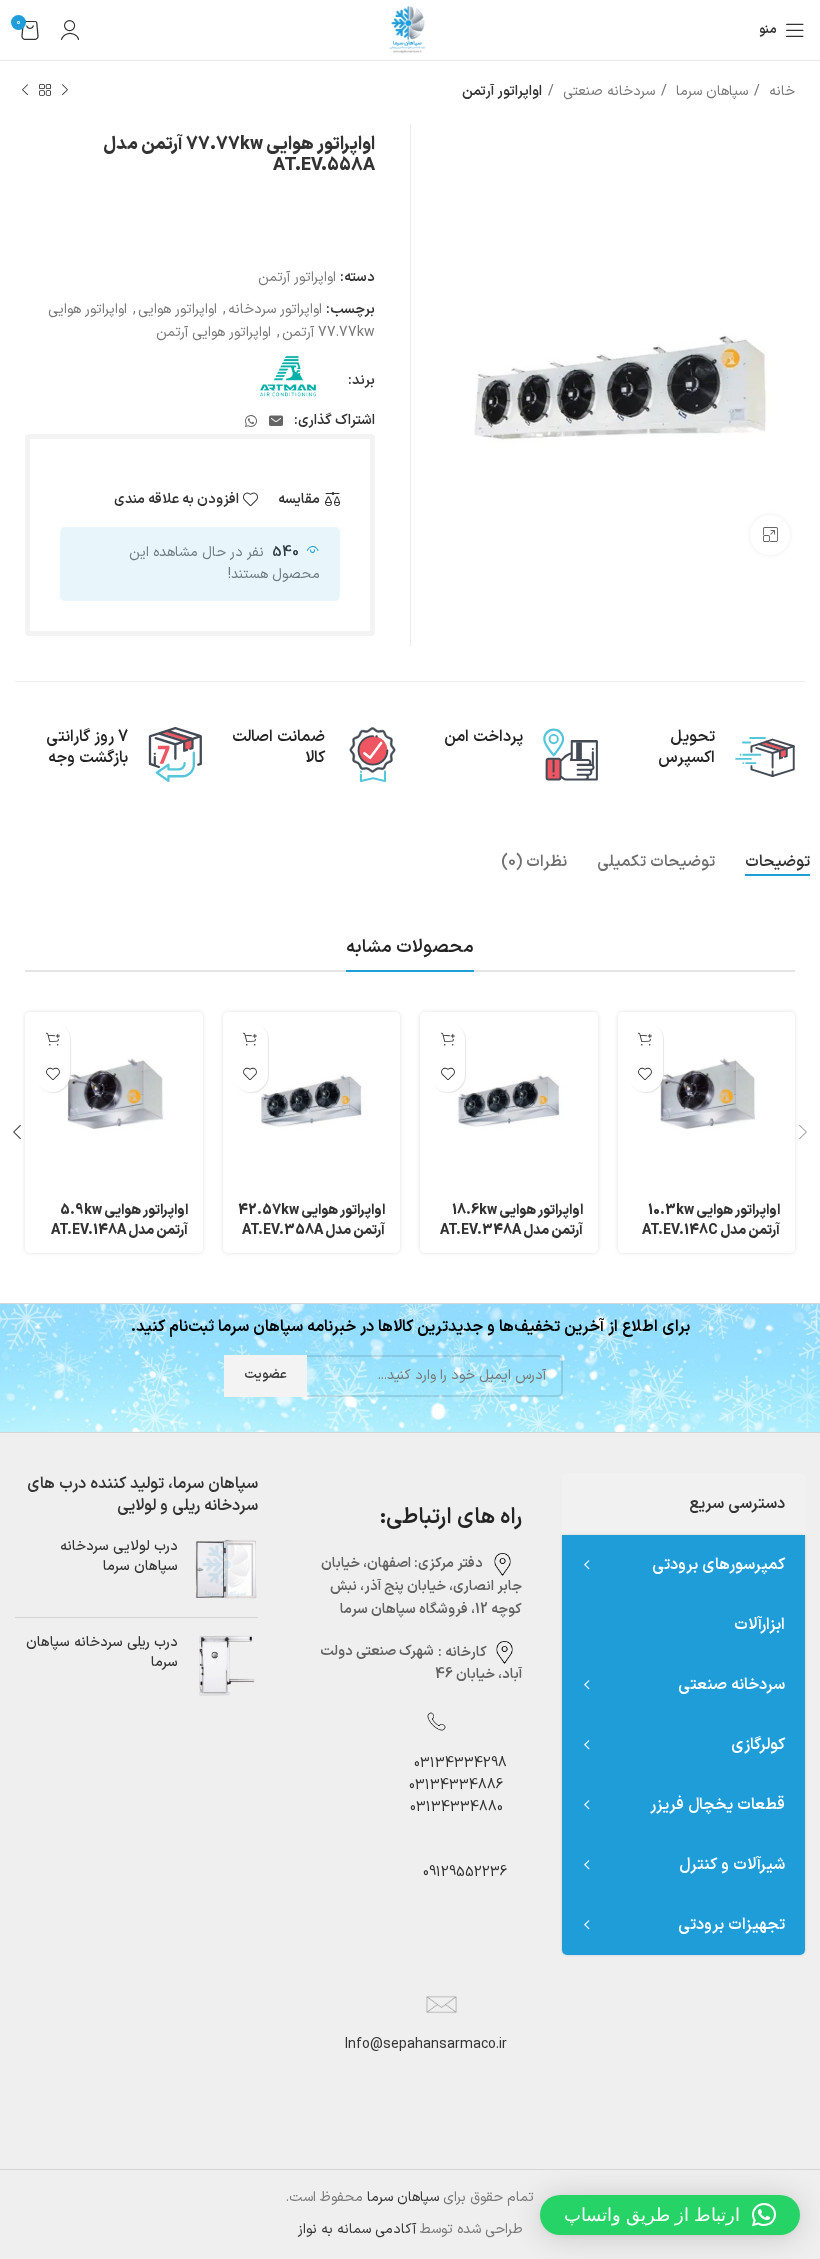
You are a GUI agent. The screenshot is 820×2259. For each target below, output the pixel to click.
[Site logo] (410, 29)
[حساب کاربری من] (70, 30)
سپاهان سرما (710, 91)
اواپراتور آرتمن (502, 91)
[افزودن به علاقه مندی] (645, 1074)
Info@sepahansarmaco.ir (426, 2044)
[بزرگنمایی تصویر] (770, 535)
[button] (670, 2215)
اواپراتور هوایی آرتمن (213, 332)
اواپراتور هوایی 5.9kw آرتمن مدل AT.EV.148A (119, 1220)
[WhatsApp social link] (251, 421)
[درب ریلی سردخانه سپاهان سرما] (225, 1665)
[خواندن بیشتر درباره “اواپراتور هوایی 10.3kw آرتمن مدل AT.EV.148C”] (645, 1039)
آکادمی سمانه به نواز (357, 2229)
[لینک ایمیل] (276, 421)
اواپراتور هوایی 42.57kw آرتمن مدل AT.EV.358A (311, 1220)
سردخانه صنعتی (607, 91)
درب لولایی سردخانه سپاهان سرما (119, 1556)
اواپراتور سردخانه (275, 309)
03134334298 (460, 1763)
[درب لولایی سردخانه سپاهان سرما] (225, 1569)
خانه (780, 91)
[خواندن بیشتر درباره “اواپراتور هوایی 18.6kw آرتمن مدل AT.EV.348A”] (447, 1039)
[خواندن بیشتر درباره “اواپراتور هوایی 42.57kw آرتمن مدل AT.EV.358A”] (250, 1039)
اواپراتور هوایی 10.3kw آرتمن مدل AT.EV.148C (711, 1220)
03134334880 (456, 1807)
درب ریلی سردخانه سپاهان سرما (102, 1652)
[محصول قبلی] (65, 91)
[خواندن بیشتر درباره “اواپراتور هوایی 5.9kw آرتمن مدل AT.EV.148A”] (52, 1039)
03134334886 (456, 1785)
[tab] (777, 862)
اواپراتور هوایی (177, 309)
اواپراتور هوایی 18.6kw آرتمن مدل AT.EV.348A (511, 1220)
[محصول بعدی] (25, 91)
